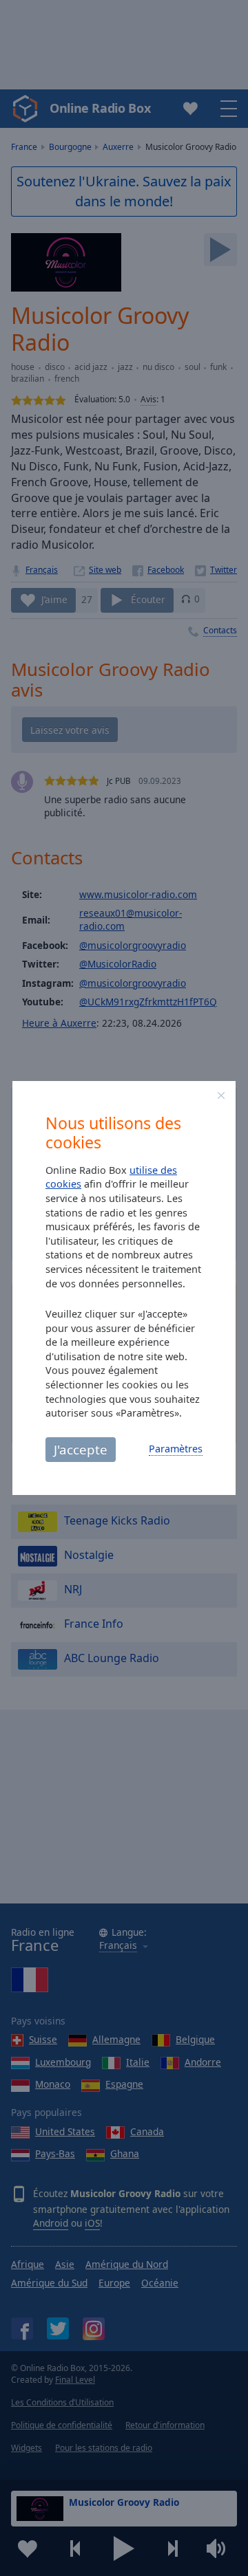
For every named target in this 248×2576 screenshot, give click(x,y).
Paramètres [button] (176, 1449)
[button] (221, 1095)
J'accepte (81, 1449)
